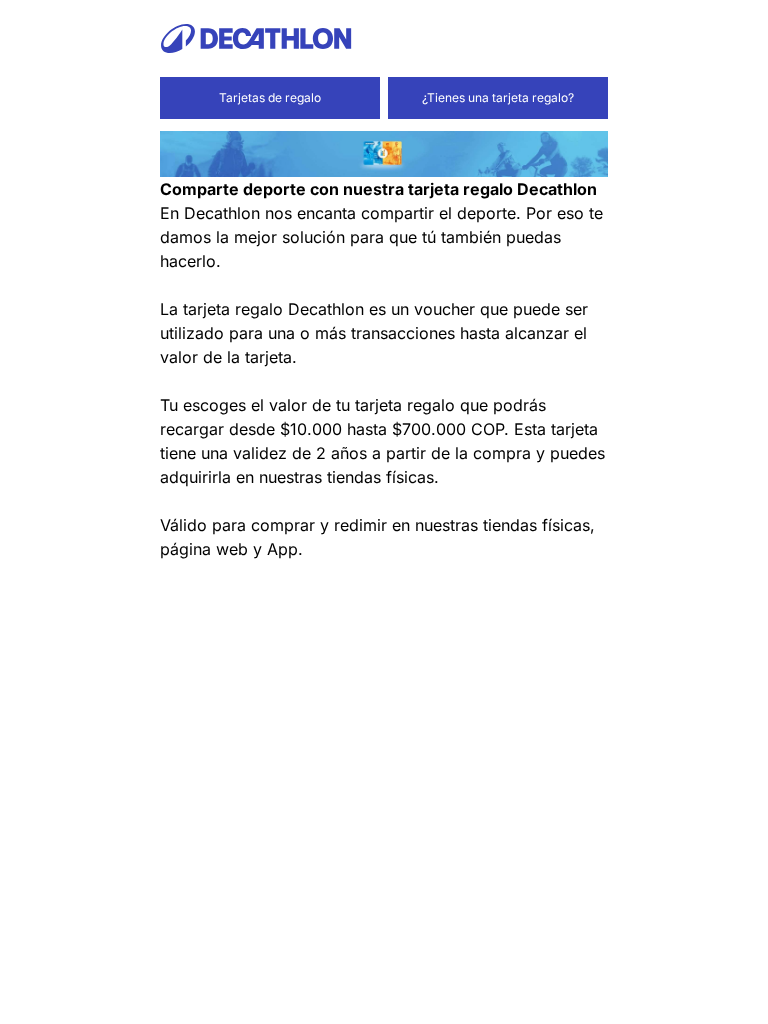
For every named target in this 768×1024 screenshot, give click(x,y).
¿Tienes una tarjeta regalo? (498, 97)
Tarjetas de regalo (270, 97)
